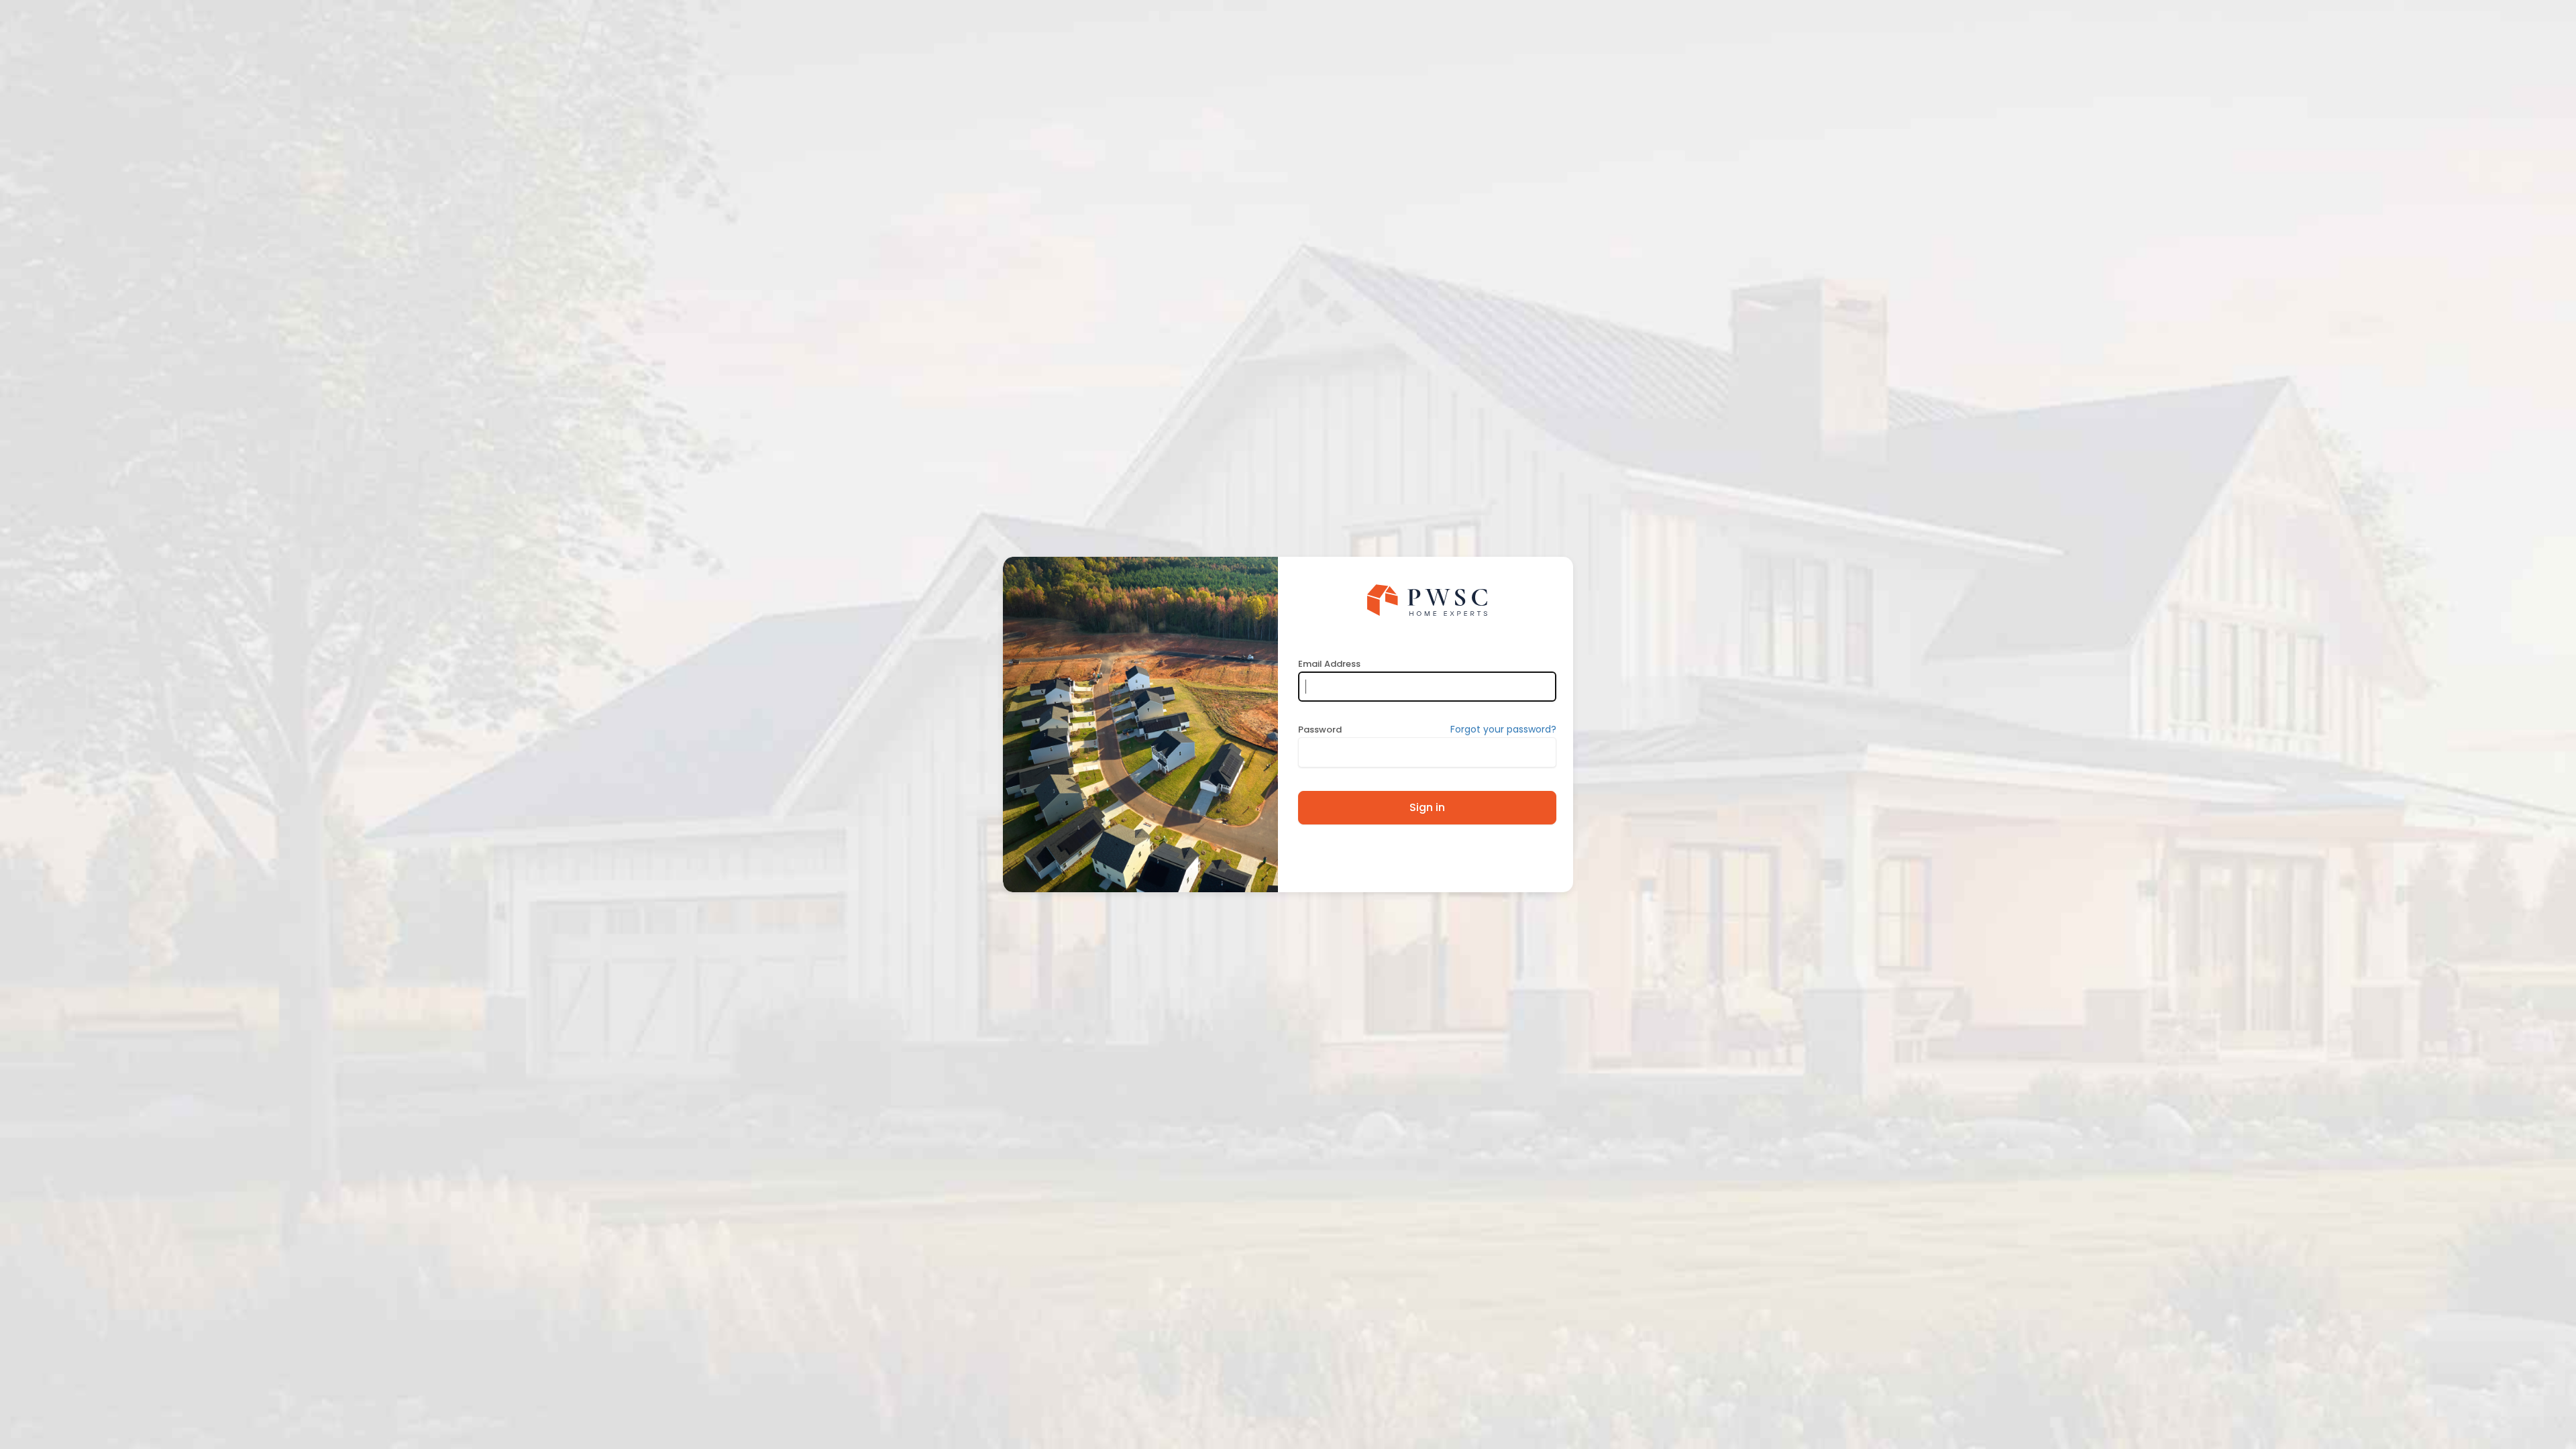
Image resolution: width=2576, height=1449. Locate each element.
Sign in (1427, 807)
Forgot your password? (1503, 729)
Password (1320, 730)
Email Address (1329, 664)
